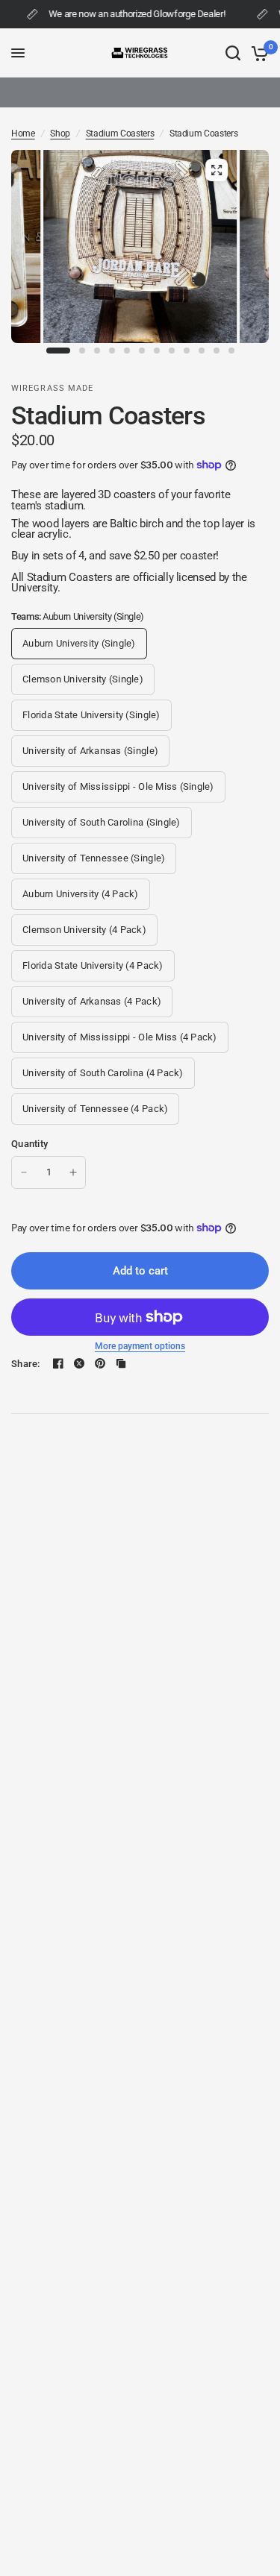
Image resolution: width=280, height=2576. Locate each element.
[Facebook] (58, 1363)
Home (23, 134)
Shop (60, 134)
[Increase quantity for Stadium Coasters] (73, 1172)
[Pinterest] (100, 1363)
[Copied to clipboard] (121, 1363)
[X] (79, 1363)
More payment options (140, 1346)
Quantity (29, 1144)
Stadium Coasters (120, 134)
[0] (257, 53)
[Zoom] (217, 170)
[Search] (233, 53)
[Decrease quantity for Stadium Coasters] (24, 1172)
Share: (26, 1364)
